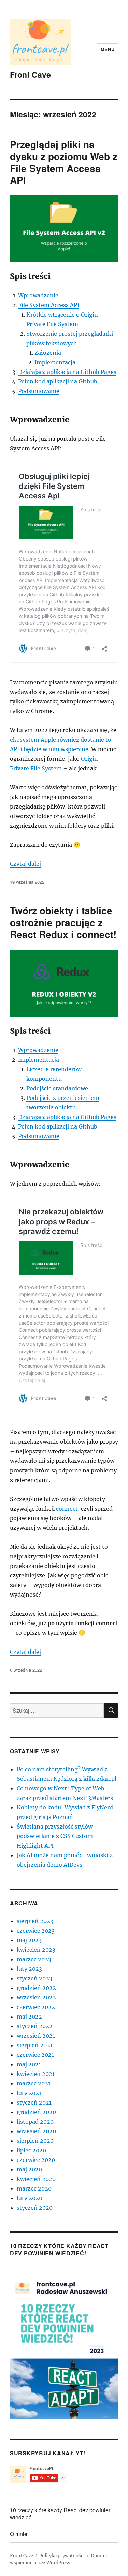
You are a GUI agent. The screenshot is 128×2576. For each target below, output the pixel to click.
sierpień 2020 (35, 2141)
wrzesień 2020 (36, 2131)
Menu (108, 49)
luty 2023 (29, 1969)
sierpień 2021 (35, 2045)
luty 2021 (29, 2093)
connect (67, 1509)
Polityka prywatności (62, 2556)
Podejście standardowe (57, 1088)
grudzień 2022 (36, 1988)
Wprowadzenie (38, 295)
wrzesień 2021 (36, 2036)
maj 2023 (29, 1940)
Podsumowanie (39, 391)
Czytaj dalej (25, 864)
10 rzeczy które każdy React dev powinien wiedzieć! (61, 2514)
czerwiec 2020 (36, 2160)
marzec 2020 (34, 2188)
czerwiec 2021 (35, 2055)
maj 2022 (29, 2017)
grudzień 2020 (36, 2112)
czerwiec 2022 (36, 2007)
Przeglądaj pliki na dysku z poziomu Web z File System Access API (64, 162)
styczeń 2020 (35, 2208)
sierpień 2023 (35, 1921)
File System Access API (49, 305)
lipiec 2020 (31, 2150)
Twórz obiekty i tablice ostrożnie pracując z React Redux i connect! (63, 922)
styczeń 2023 (34, 1978)
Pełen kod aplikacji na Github (58, 381)
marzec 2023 (34, 1959)
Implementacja (55, 362)
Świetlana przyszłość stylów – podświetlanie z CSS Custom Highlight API (58, 1836)
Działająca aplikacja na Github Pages (67, 372)
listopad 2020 (35, 2122)
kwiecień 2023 (36, 1950)
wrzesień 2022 (36, 1997)
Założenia (48, 353)
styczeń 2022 (35, 2026)
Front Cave (30, 75)
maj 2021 (29, 2064)
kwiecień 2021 (36, 2074)
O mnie (19, 2534)
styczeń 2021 (34, 2102)
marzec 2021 (34, 2083)
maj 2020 (29, 2169)
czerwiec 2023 (36, 1931)
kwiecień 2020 (36, 2179)
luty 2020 (30, 2198)
